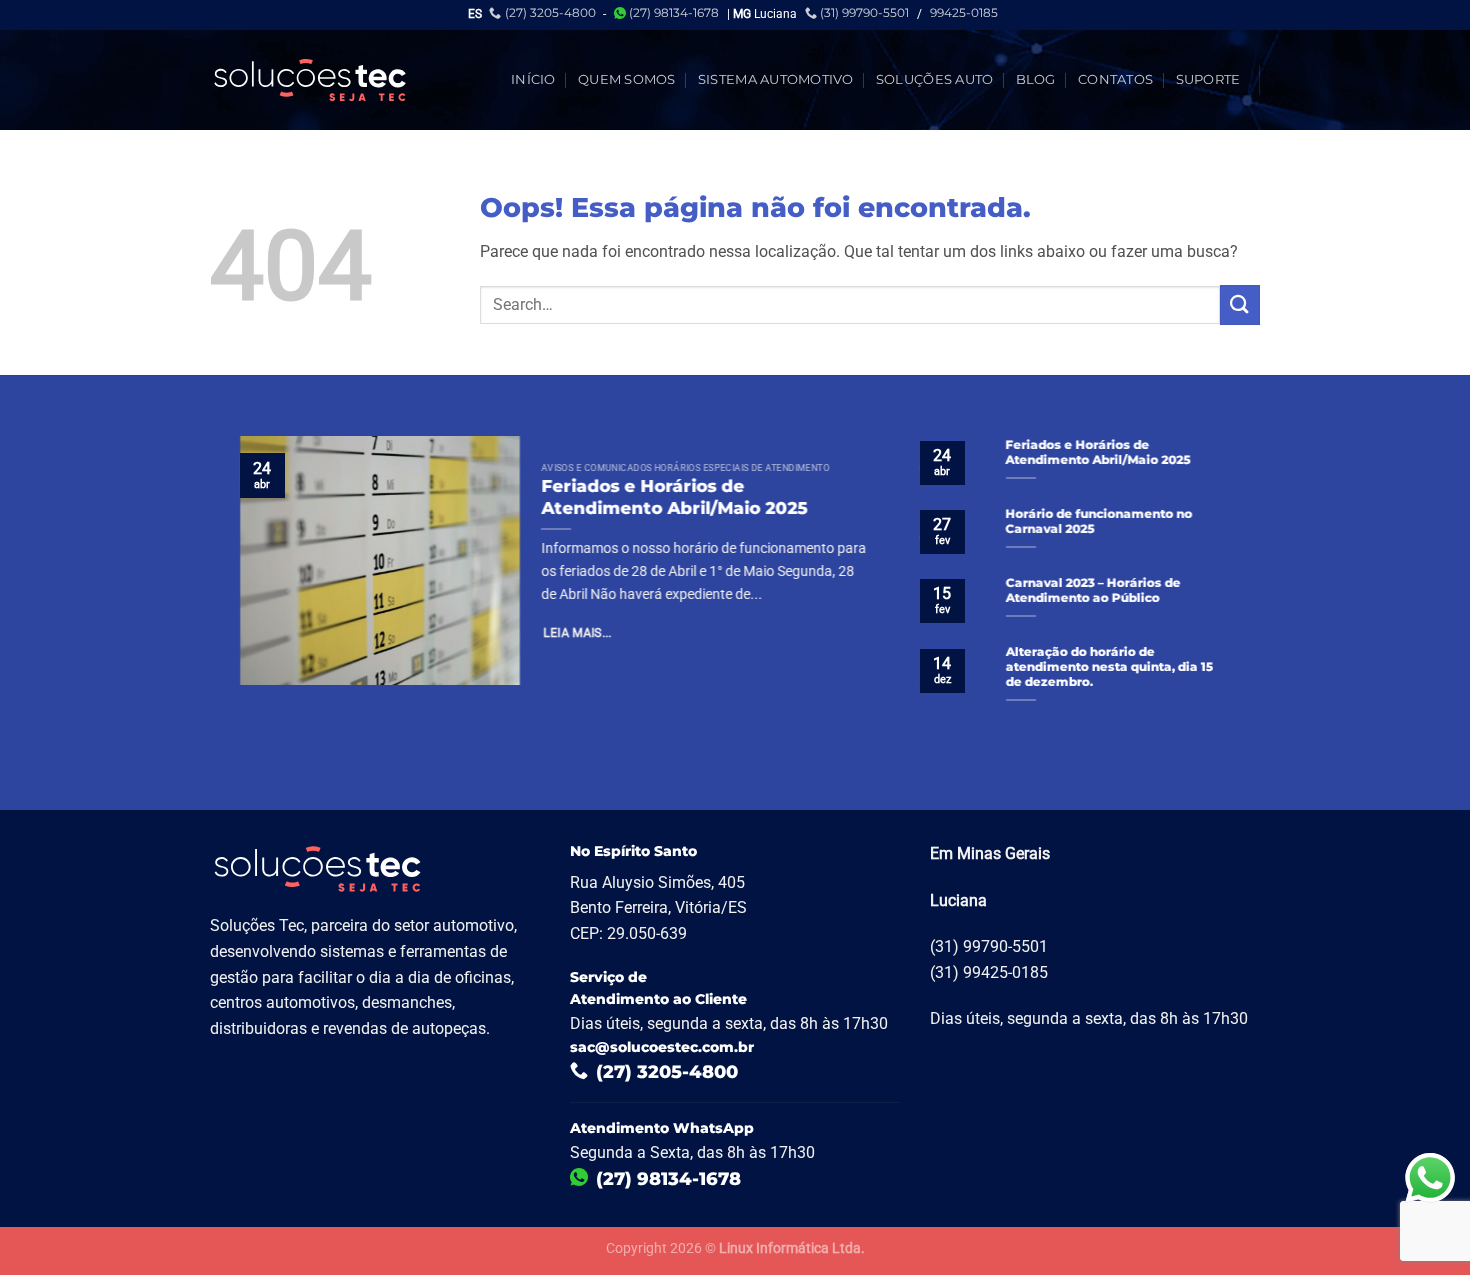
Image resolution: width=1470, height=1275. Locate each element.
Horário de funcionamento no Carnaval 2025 (1099, 521)
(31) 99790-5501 (864, 12)
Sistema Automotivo (776, 79)
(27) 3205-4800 (550, 12)
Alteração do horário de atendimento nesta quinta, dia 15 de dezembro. (1109, 667)
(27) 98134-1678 (674, 12)
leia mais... (578, 634)
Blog (1036, 79)
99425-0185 (964, 12)
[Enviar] (1240, 304)
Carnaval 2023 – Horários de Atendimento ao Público (1093, 590)
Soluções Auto (934, 79)
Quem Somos (627, 79)
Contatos (1115, 79)
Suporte (1208, 79)
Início (533, 79)
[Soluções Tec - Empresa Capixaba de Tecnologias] (310, 80)
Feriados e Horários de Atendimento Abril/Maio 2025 (674, 498)
